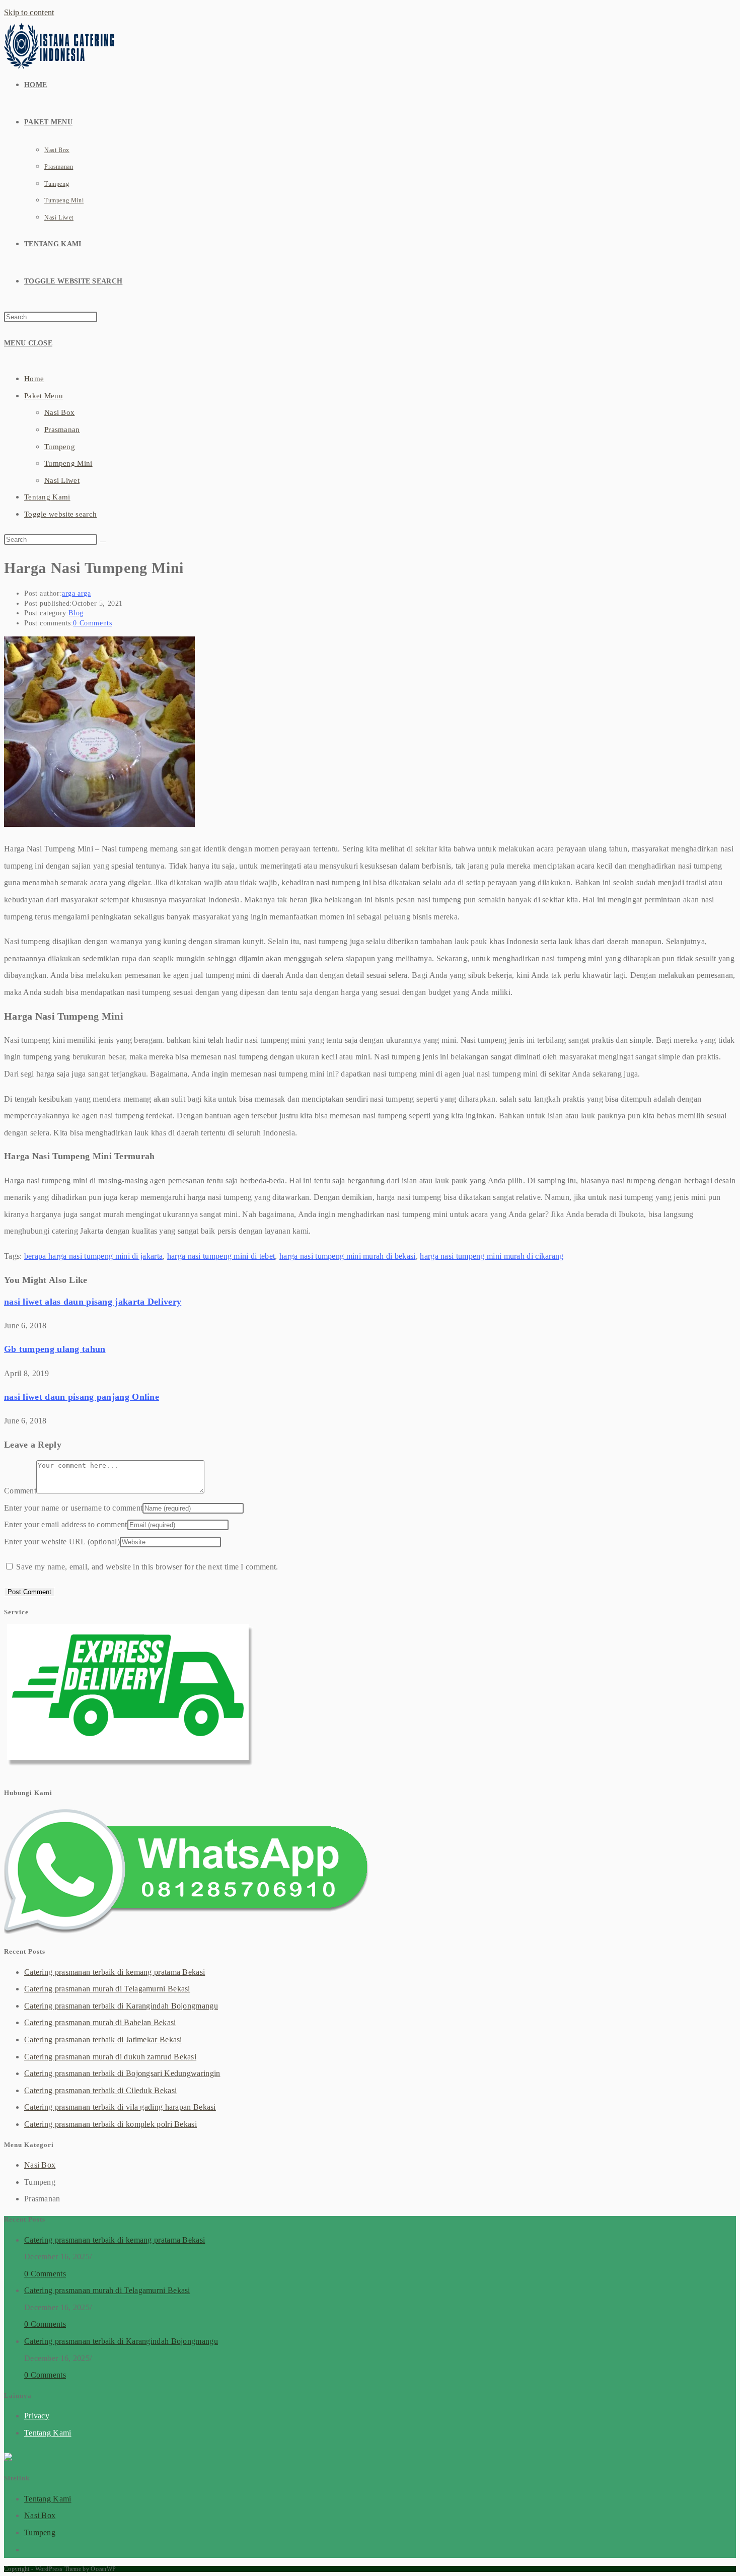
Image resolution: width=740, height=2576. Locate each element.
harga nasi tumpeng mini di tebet (221, 1256)
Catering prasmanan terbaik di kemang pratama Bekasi (115, 1972)
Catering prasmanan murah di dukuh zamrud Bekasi (110, 2057)
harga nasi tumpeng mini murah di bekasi (348, 1256)
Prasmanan (62, 430)
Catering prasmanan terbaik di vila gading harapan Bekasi (120, 2107)
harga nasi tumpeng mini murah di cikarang (492, 1256)
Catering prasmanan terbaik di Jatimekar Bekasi (103, 2040)
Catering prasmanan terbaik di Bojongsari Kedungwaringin (122, 2073)
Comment (20, 1491)
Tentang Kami (47, 497)
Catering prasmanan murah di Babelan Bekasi (100, 2022)
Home (34, 379)
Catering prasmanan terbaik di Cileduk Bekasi (100, 2090)
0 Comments (92, 623)
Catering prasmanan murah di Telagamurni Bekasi (107, 1989)
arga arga (76, 593)
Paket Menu (44, 396)
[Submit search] (103, 542)
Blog (76, 613)
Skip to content (29, 12)
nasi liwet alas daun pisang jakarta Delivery (93, 1302)
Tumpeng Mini (68, 463)
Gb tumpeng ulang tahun (55, 1349)
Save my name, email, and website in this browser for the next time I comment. (147, 1567)
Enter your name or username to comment (73, 1508)
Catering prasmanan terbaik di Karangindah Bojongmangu (121, 2006)
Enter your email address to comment (66, 1524)
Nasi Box (59, 412)
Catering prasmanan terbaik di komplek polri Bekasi (110, 2124)
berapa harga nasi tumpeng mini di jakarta (93, 1256)
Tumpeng (60, 447)
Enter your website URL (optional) (62, 1542)
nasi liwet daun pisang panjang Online (82, 1397)
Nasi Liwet (62, 480)
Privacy (37, 2416)
